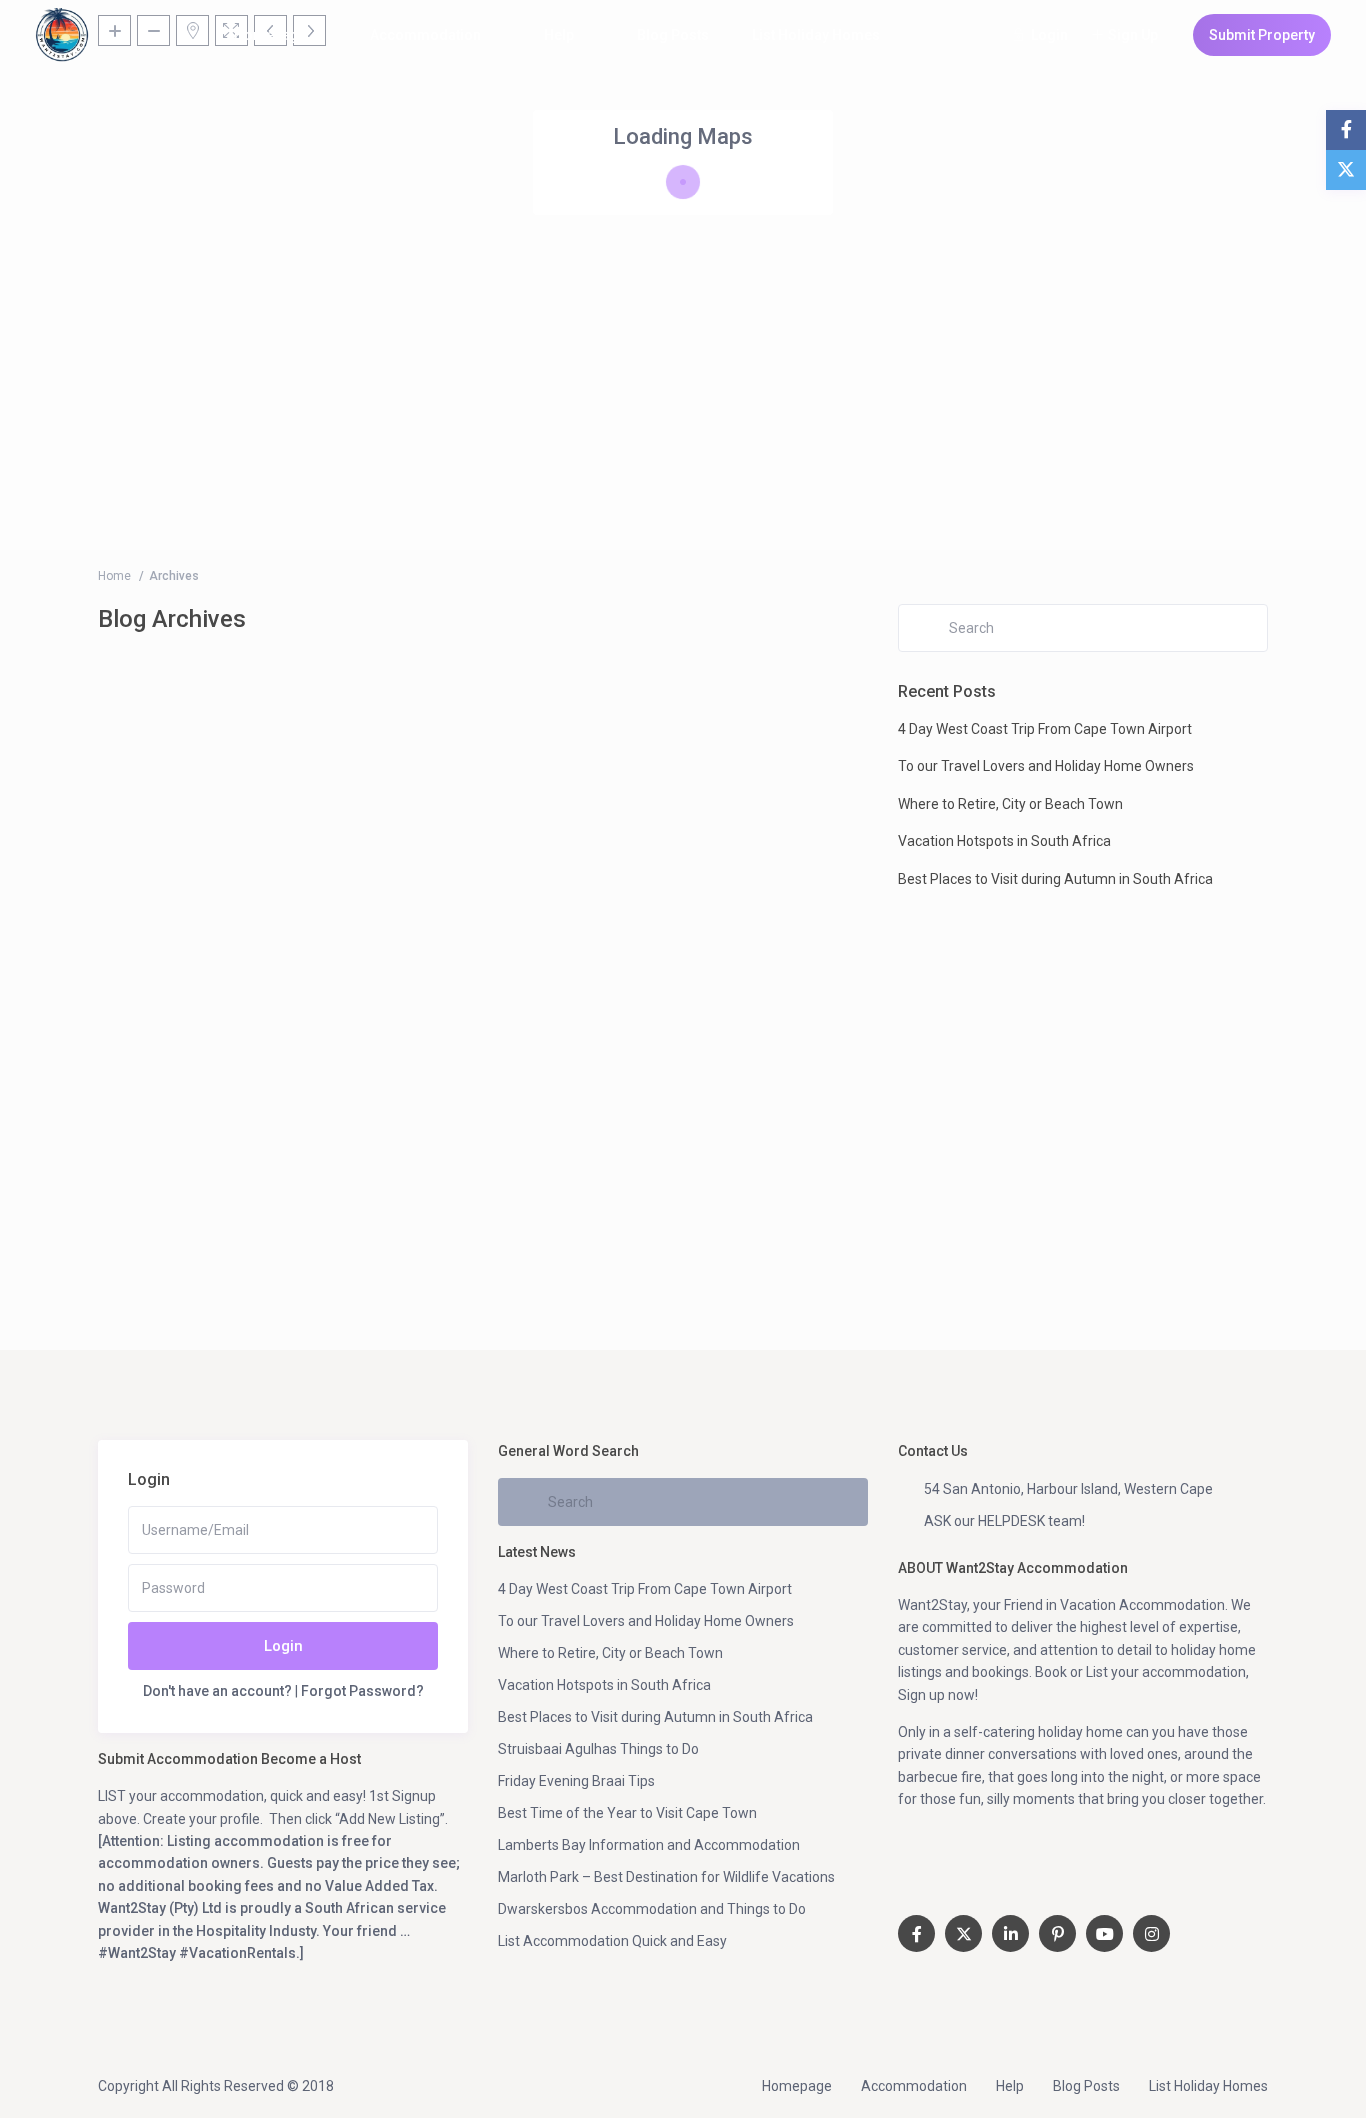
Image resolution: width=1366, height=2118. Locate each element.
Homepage (270, 35)
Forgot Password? (362, 1691)
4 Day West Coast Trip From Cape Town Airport (1045, 729)
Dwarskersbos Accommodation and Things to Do (652, 1909)
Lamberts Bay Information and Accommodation (649, 1845)
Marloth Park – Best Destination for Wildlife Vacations (666, 1877)
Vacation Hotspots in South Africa (1004, 841)
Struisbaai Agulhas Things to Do (598, 1749)
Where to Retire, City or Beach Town (1010, 804)
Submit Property (1262, 35)
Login (283, 1646)
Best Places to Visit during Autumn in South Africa (1055, 879)
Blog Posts (673, 35)
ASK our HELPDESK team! (1004, 1521)
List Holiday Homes (816, 35)
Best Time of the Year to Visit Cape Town (627, 1813)
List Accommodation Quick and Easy (612, 1941)
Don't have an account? (217, 1691)
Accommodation (425, 35)
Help (559, 35)
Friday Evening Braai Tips (576, 1781)
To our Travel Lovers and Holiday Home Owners (1046, 766)
